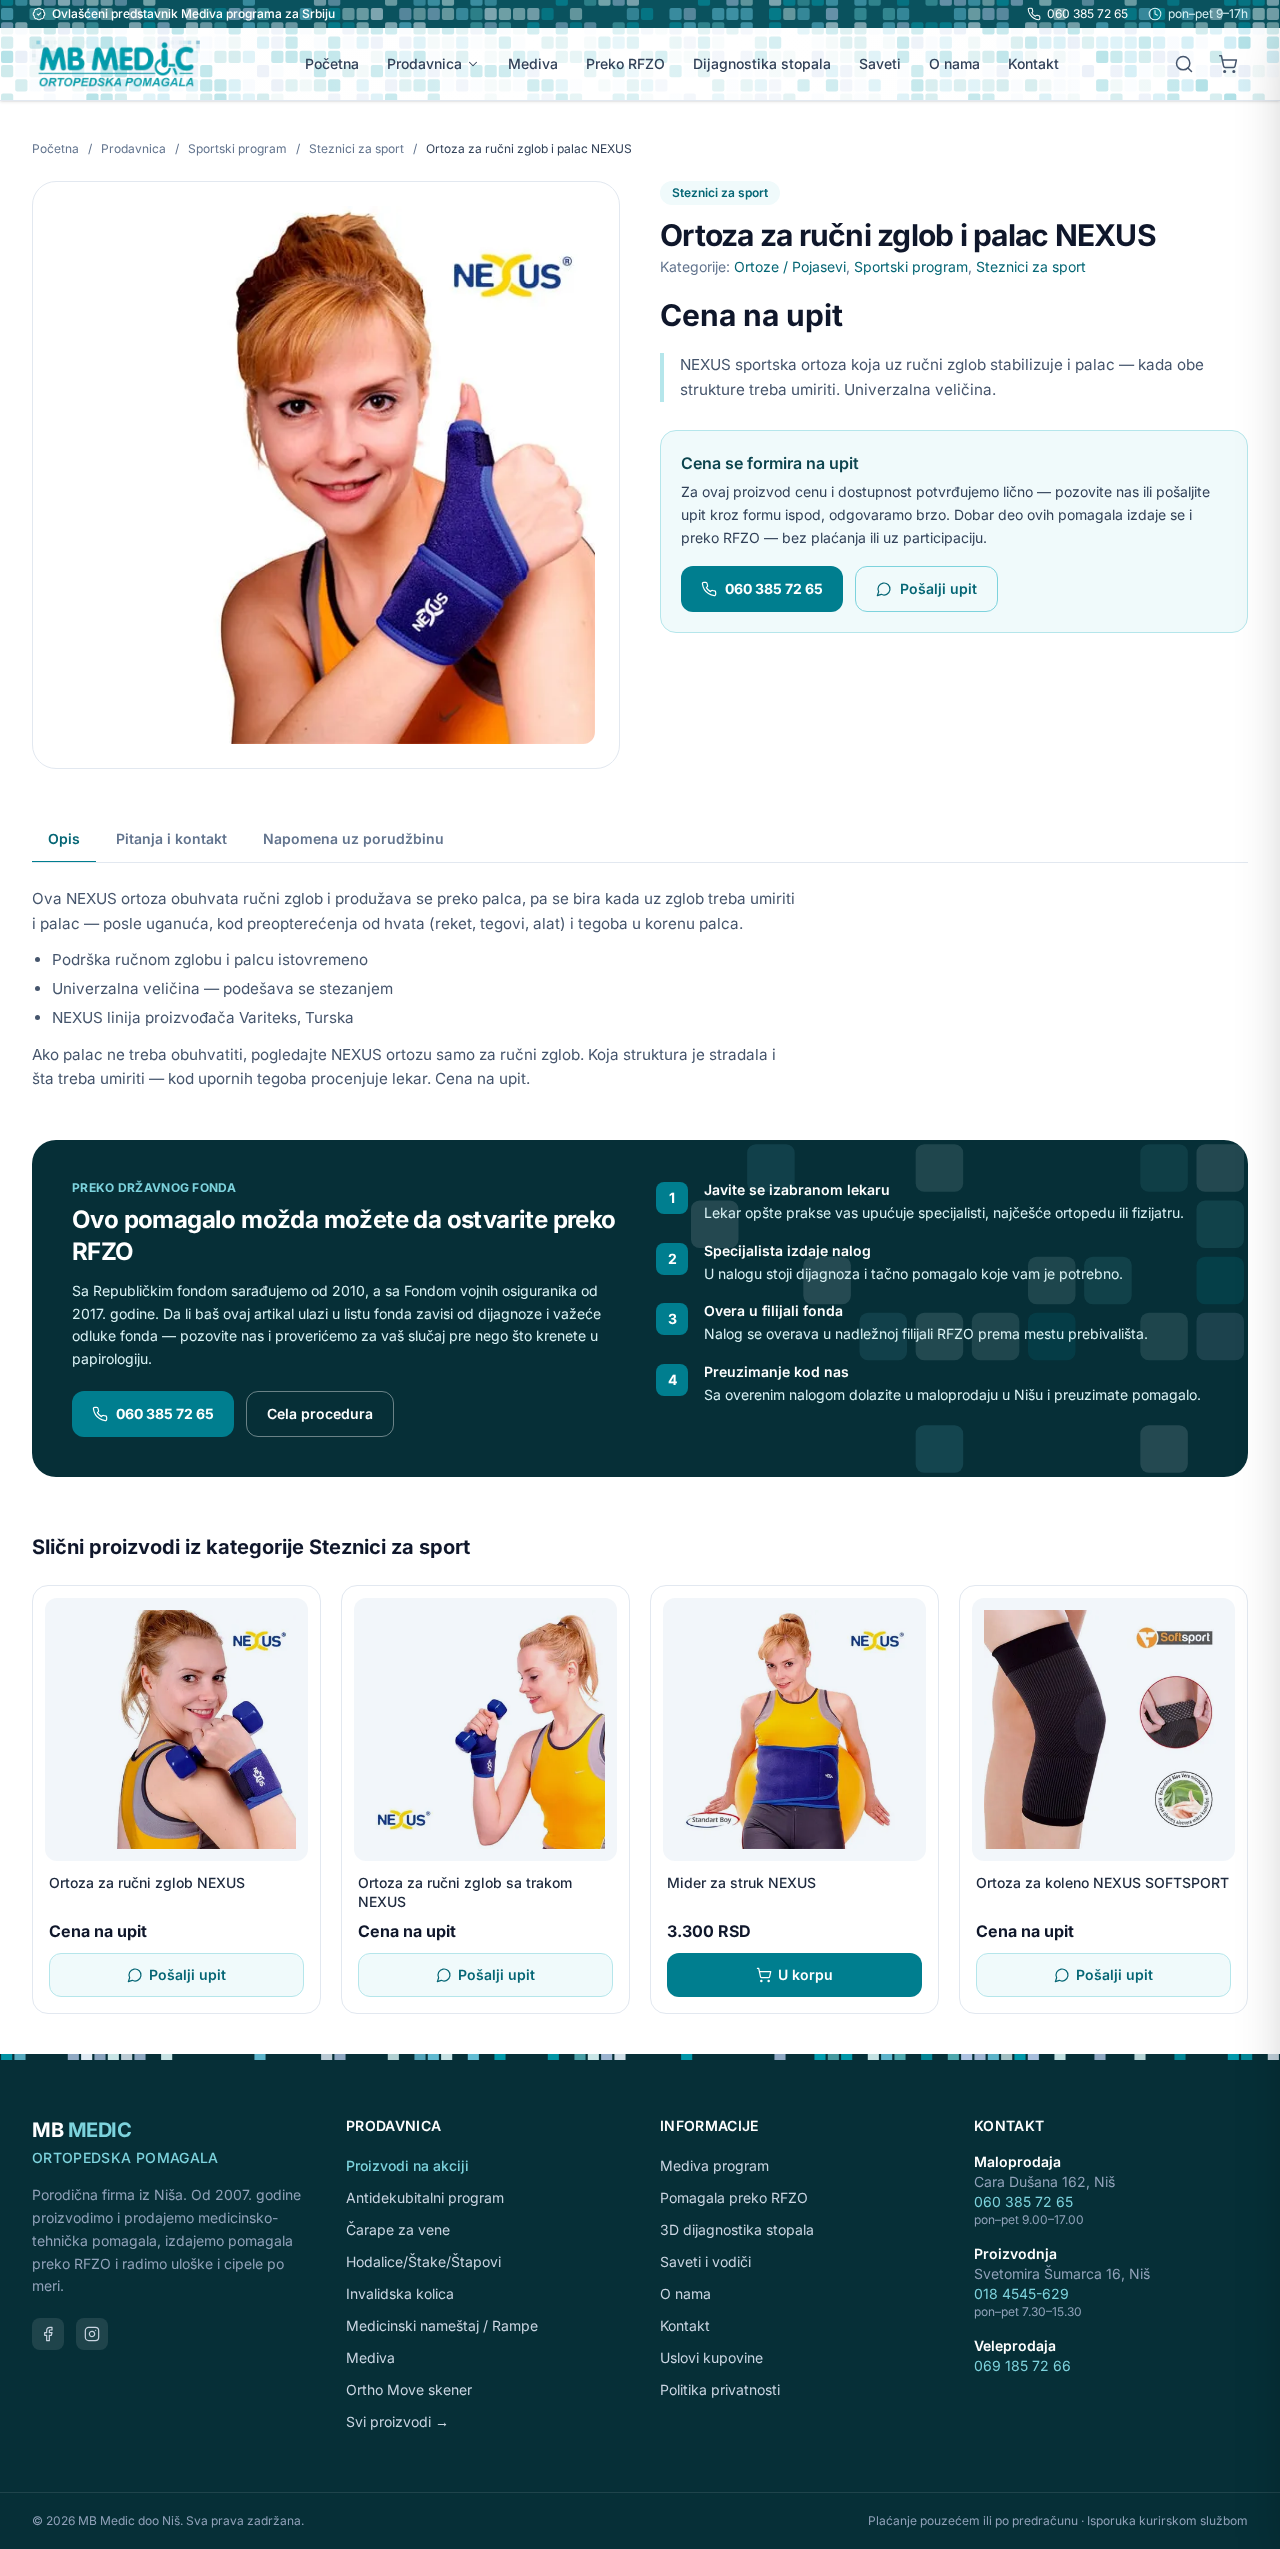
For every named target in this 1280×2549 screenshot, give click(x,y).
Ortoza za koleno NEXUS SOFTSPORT (1102, 1882)
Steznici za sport (358, 148)
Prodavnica (424, 63)
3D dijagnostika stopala (737, 2229)
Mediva (533, 63)
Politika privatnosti (720, 2389)
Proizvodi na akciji (407, 2165)
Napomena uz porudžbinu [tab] (353, 838)
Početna (332, 63)
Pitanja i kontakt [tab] (171, 838)
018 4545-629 (1021, 2293)
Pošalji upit (938, 588)
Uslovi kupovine (711, 2357)
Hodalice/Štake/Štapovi (423, 2261)
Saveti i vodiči (705, 2261)
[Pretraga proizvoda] (1184, 64)
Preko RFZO (625, 63)
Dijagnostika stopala (762, 63)
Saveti (880, 63)
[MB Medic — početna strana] (116, 64)
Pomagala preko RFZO (734, 2197)
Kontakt (1033, 63)
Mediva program (714, 2165)
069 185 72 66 (1022, 2365)
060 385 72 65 (1087, 13)
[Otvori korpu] (1228, 64)
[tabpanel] (640, 977)
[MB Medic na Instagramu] (92, 2334)
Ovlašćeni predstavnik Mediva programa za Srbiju (193, 13)
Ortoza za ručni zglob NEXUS (147, 1882)
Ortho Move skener (409, 2389)
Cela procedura (320, 1413)
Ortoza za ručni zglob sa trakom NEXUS (465, 1892)
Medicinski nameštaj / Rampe (442, 2325)
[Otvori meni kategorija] (477, 64)
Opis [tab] (64, 838)
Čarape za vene (398, 2229)
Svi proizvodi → (397, 2421)
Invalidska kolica (400, 2293)
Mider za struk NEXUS (741, 1882)
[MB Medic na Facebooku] (48, 2334)
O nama (954, 63)
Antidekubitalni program (425, 2197)
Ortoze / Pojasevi (790, 266)
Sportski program (239, 148)
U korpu (805, 1974)
